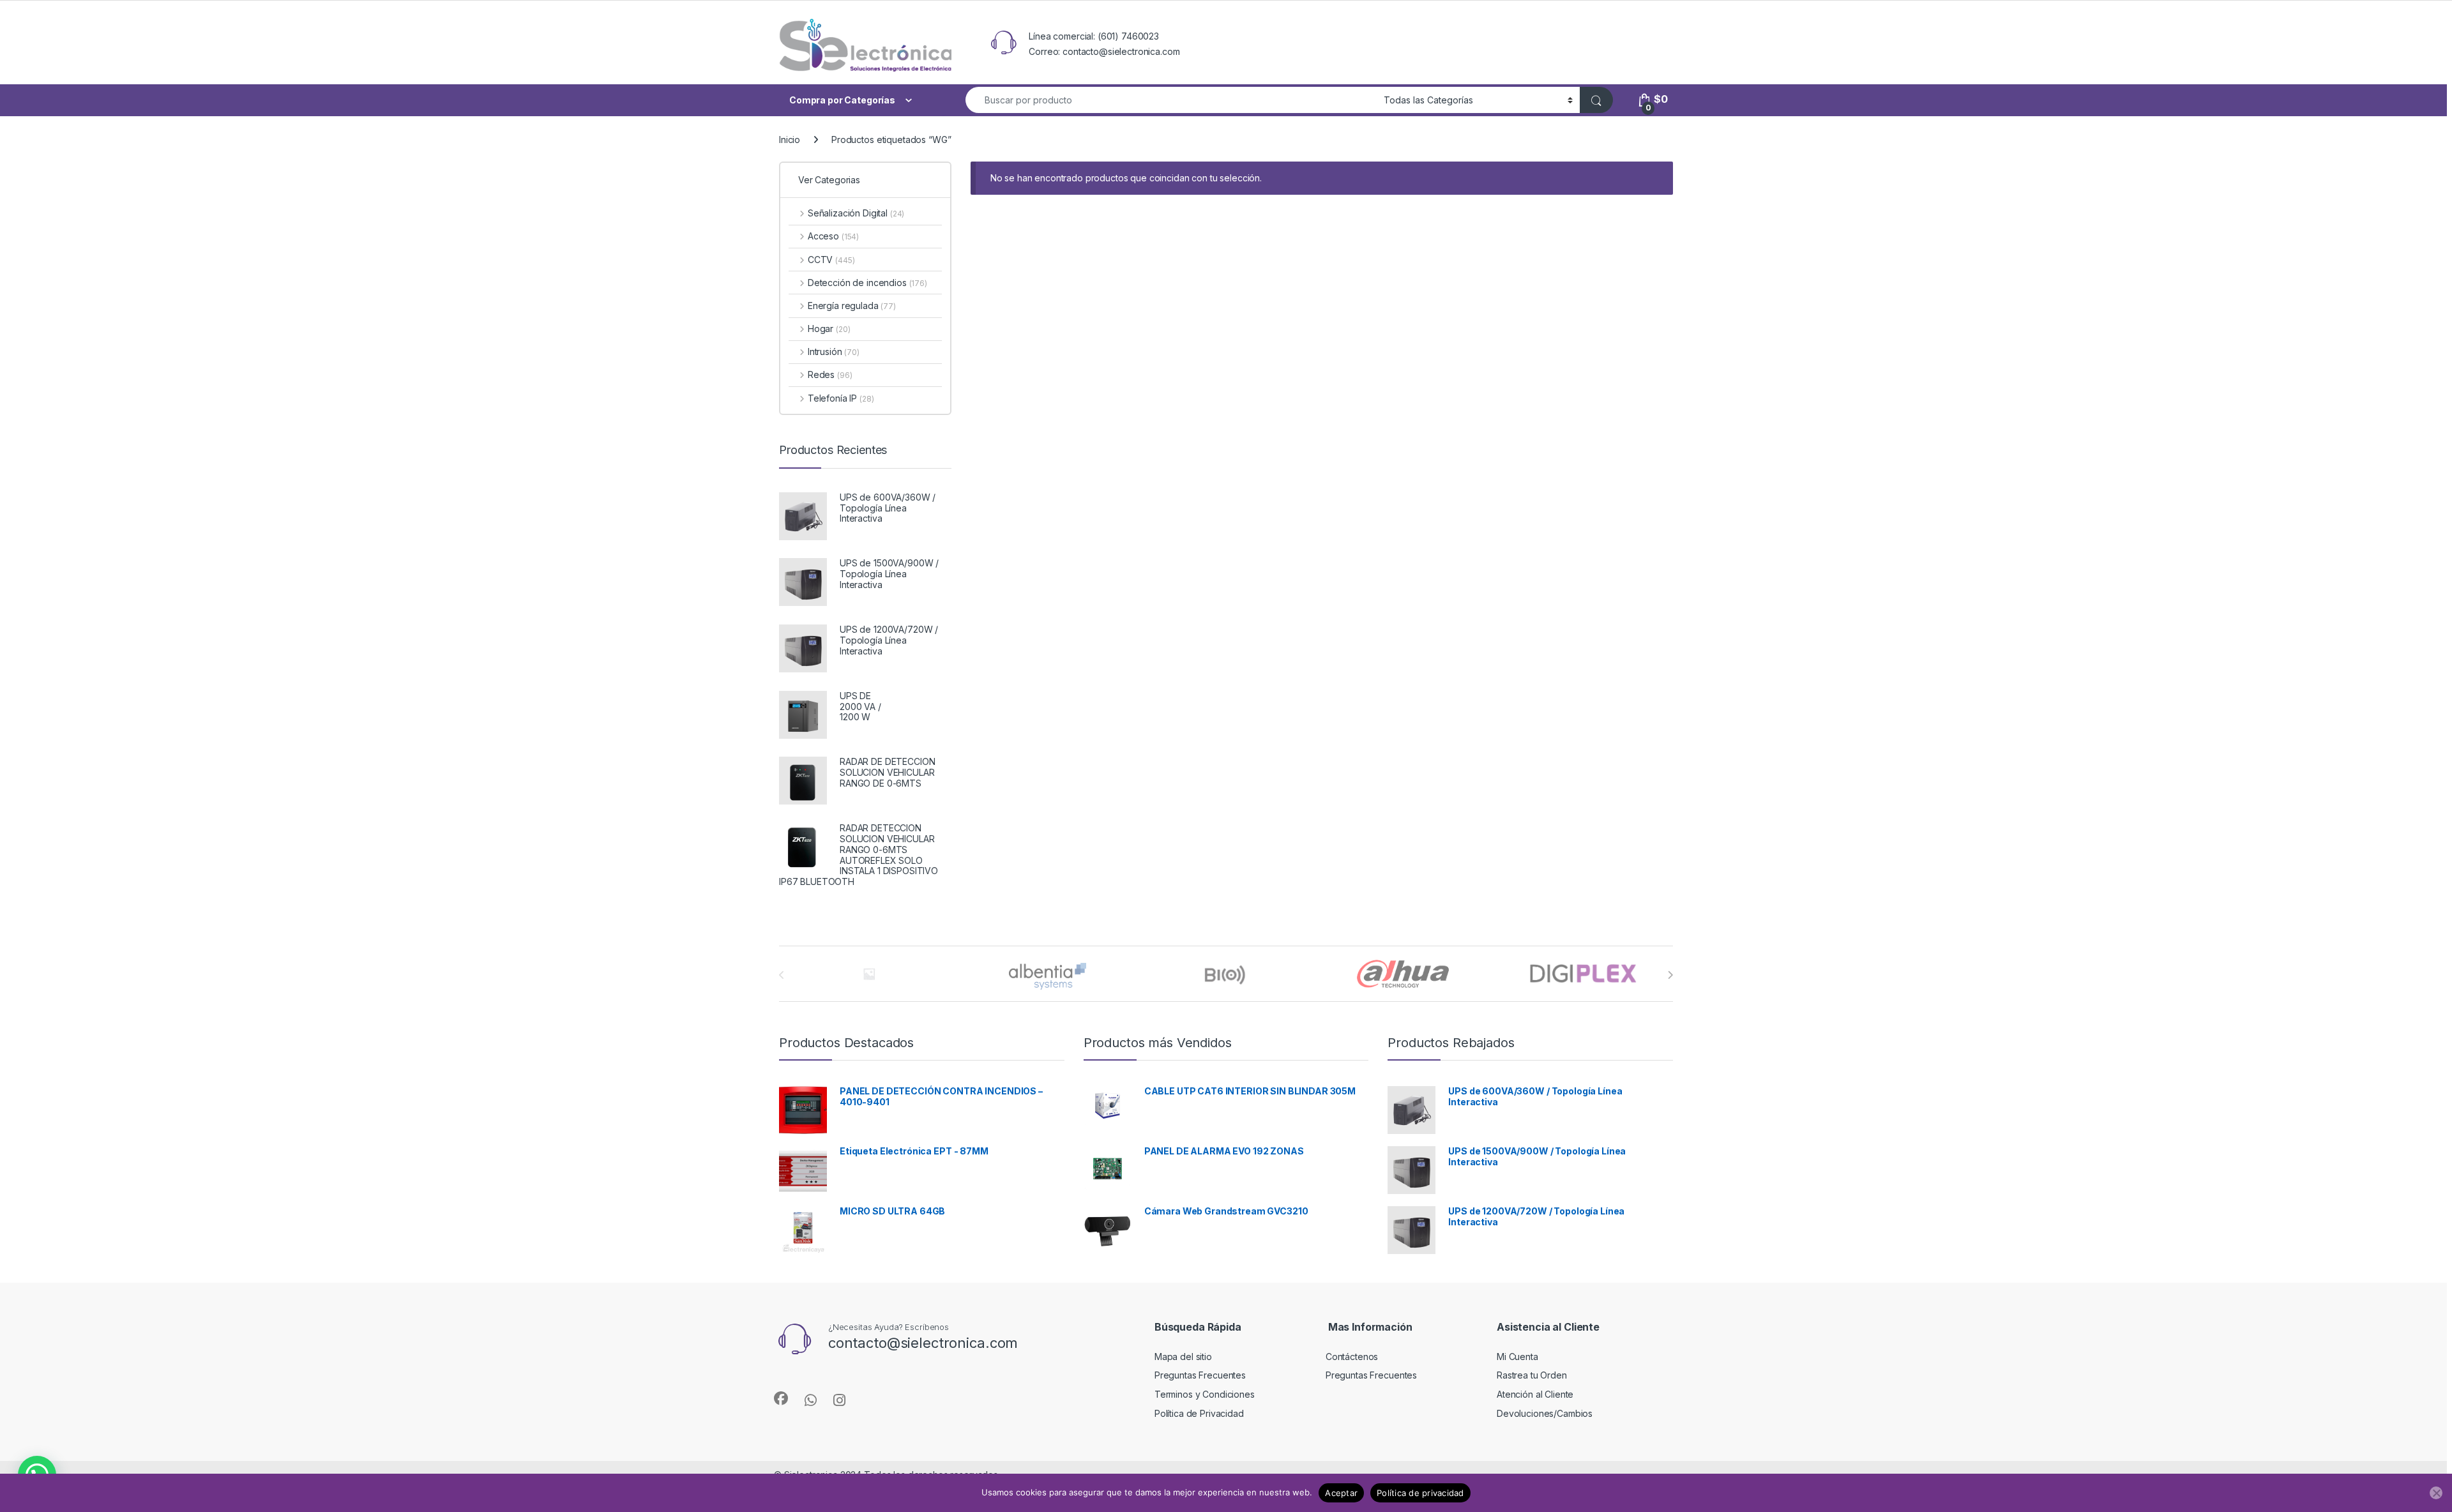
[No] (2436, 1493)
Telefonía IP (841, 398)
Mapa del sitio (1183, 1357)
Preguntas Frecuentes (1200, 1375)
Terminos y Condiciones (1205, 1394)
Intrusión (834, 352)
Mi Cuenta (1517, 1357)
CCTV (831, 260)
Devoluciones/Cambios (1545, 1413)
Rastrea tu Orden (1532, 1375)
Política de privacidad (1420, 1493)
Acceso (833, 236)
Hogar (829, 329)
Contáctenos (1352, 1357)
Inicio (790, 140)
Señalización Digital (856, 213)
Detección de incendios (867, 283)
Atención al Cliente (1535, 1394)
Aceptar (1341, 1493)
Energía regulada (852, 306)
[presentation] (1670, 975)
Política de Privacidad (1199, 1413)
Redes (830, 374)
